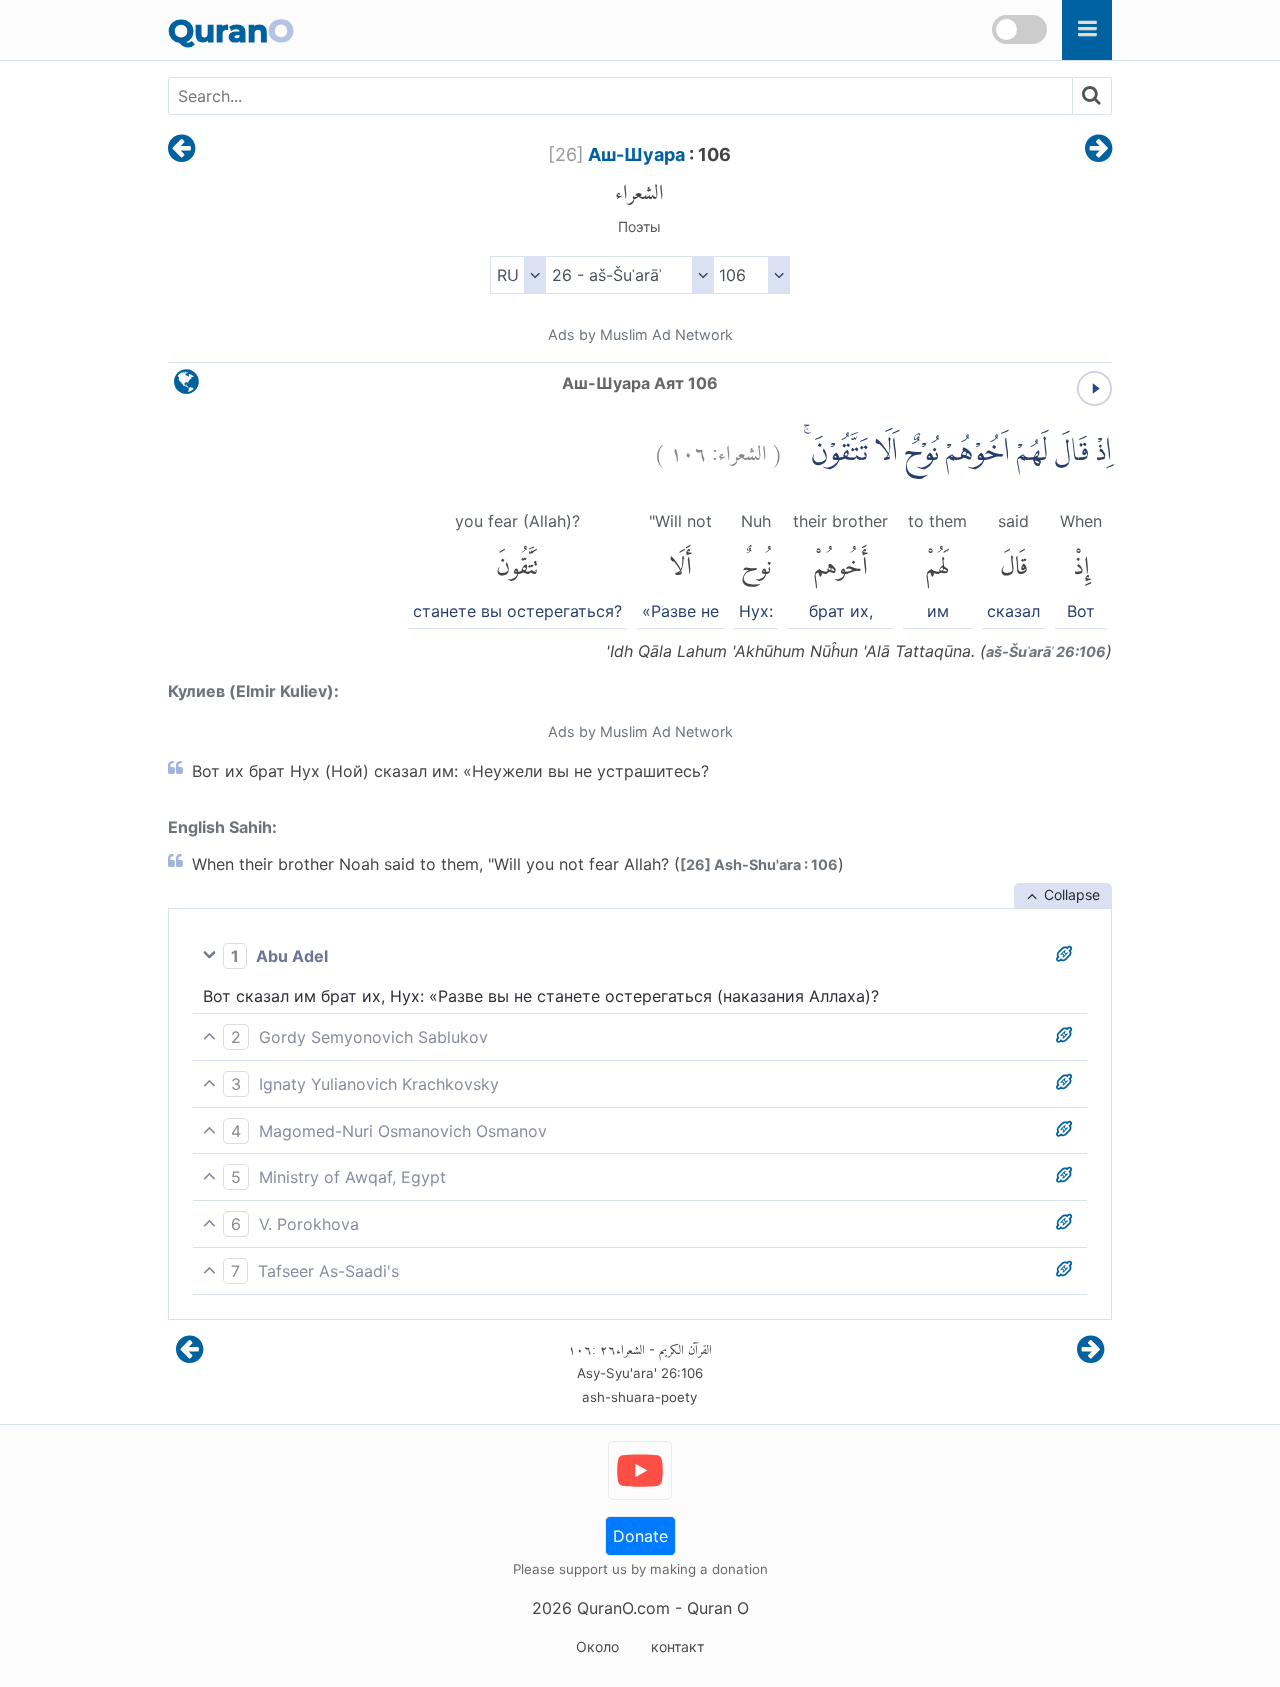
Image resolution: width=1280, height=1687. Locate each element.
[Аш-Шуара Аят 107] (1098, 150)
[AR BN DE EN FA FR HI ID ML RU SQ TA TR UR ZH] (517, 275)
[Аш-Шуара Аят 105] (181, 150)
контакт (677, 1646)
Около (597, 1646)
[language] (186, 386)
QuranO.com (623, 1608)
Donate (640, 1536)
